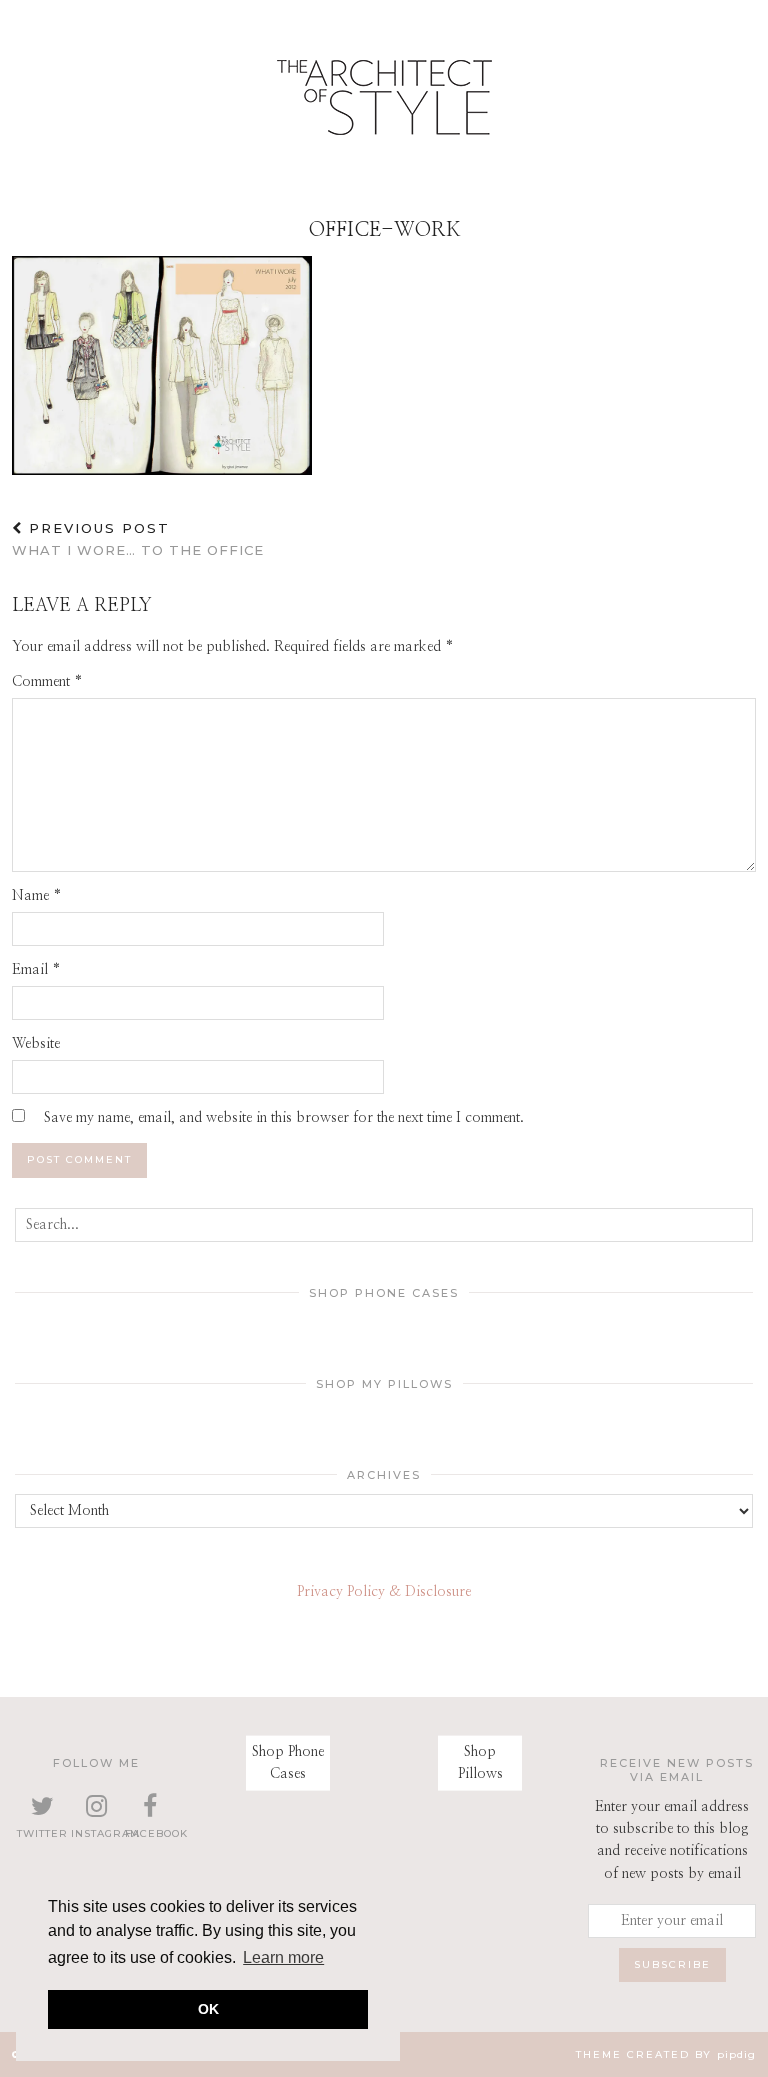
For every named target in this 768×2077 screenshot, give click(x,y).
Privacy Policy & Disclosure (384, 1592)
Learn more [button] (283, 1957)
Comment (47, 682)
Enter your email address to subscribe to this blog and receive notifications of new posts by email (672, 1840)
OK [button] (208, 2009)
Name (37, 896)
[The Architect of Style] (384, 102)
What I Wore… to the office (138, 539)
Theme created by (666, 2054)
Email (36, 970)
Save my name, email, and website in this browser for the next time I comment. (284, 1118)
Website (36, 1044)
